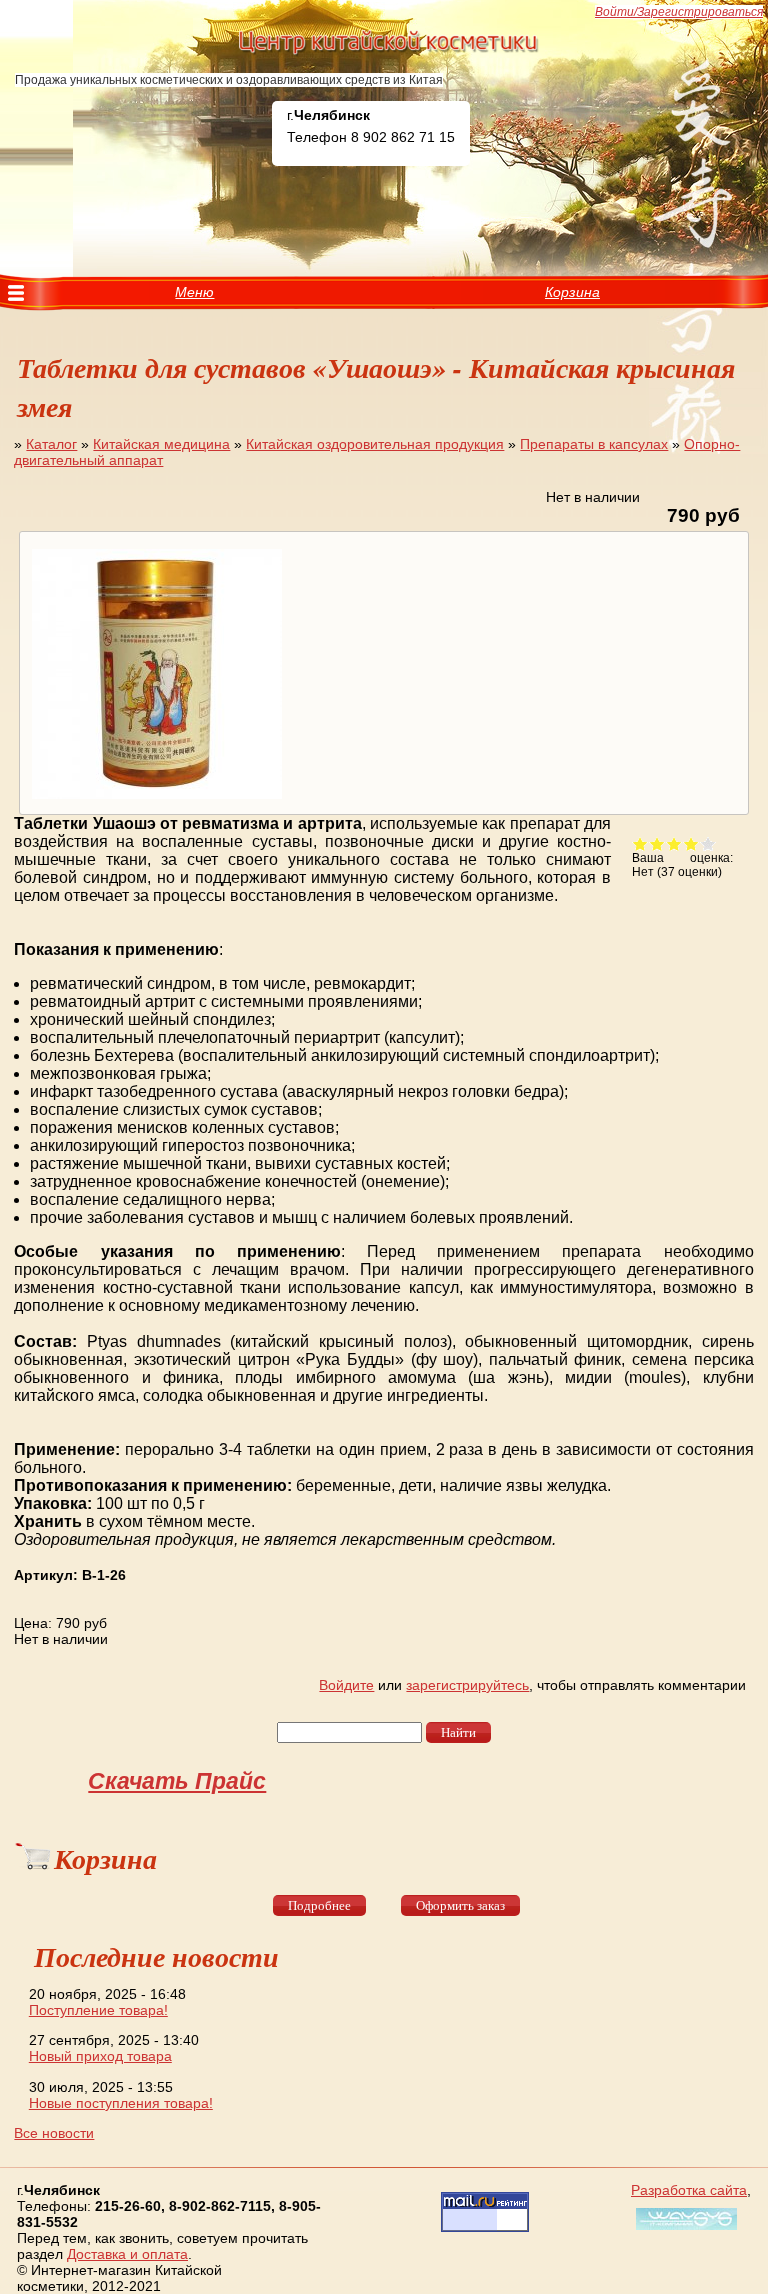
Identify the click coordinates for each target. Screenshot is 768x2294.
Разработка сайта (689, 2190)
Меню (194, 292)
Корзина (572, 292)
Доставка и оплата (127, 2254)
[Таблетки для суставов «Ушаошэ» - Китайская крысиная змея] (154, 799)
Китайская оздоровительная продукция (375, 444)
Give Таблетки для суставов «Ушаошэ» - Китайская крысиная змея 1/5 (640, 843)
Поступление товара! (98, 2010)
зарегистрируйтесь (467, 1685)
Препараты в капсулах (594, 444)
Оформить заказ (460, 1905)
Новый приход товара (100, 2056)
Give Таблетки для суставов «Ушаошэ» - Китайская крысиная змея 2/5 (657, 843)
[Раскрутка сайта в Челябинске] (684, 2230)
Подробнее (319, 1905)
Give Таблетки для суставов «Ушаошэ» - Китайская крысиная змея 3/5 (674, 843)
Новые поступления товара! (121, 2103)
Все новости (54, 2133)
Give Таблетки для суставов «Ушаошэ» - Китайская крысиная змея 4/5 (691, 843)
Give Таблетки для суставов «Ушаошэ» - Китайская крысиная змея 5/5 (708, 843)
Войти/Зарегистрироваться (679, 12)
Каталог (51, 444)
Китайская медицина (161, 444)
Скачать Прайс (177, 1781)
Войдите (346, 1685)
